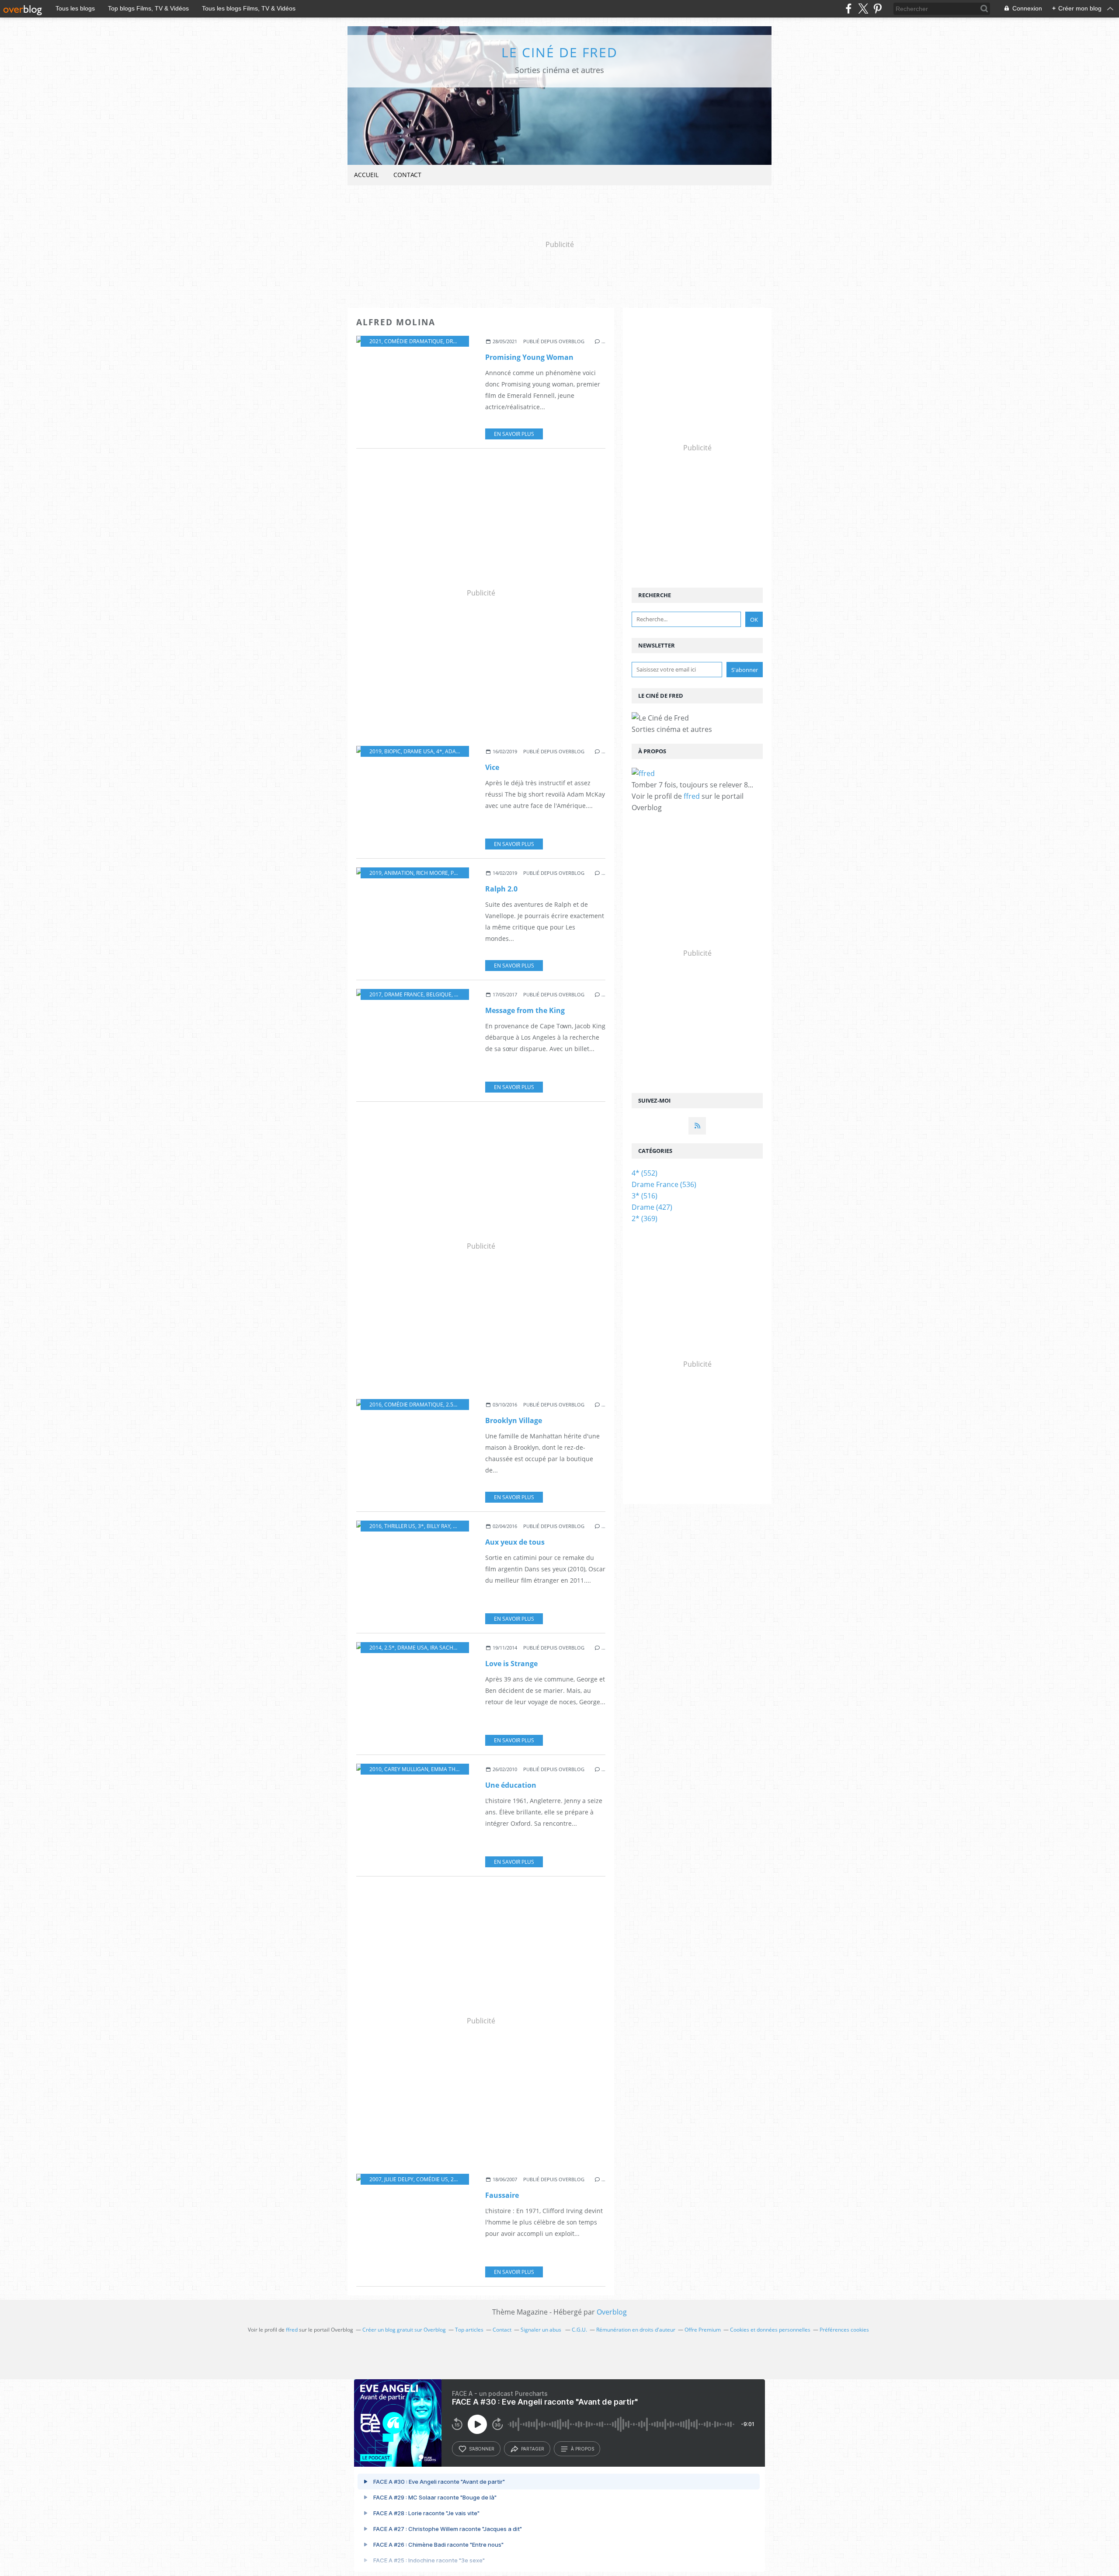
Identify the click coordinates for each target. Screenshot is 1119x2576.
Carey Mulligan (406, 1769)
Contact (407, 175)
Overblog (612, 2312)
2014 (375, 1648)
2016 (375, 1405)
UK (458, 994)
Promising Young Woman (529, 357)
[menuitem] (366, 175)
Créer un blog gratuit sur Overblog (404, 2330)
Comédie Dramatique (414, 341)
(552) (645, 1173)
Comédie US (432, 2179)
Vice (492, 767)
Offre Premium (703, 2330)
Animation (399, 873)
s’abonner (482, 2449)
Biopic (393, 751)
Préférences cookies (844, 2330)
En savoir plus (514, 434)
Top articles (469, 2330)
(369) (645, 1218)
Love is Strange (511, 1664)
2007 (375, 2179)
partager (533, 2449)
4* (439, 751)
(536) (664, 1184)
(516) (645, 1196)
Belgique (439, 994)
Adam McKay (462, 751)
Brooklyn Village (514, 1420)
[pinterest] (877, 9)
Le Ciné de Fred (559, 52)
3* (421, 1526)
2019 (375, 751)
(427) (652, 1207)
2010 (375, 1769)
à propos (582, 2449)
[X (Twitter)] (863, 9)
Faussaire (502, 2195)
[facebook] (849, 9)
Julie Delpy (399, 2179)
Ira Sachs (443, 1648)
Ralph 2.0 (501, 889)
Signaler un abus (542, 2330)
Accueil (366, 175)
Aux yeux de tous (515, 1542)
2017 (375, 994)
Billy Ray (438, 1526)
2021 (375, 341)
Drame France (404, 994)
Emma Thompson (455, 1769)
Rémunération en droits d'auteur (636, 2330)
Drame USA (461, 341)
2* (454, 2179)
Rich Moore (432, 873)
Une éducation (511, 1785)
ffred (692, 796)
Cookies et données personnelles (770, 2330)
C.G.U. (579, 2330)
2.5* (451, 1405)
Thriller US (400, 1526)
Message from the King (525, 1010)
